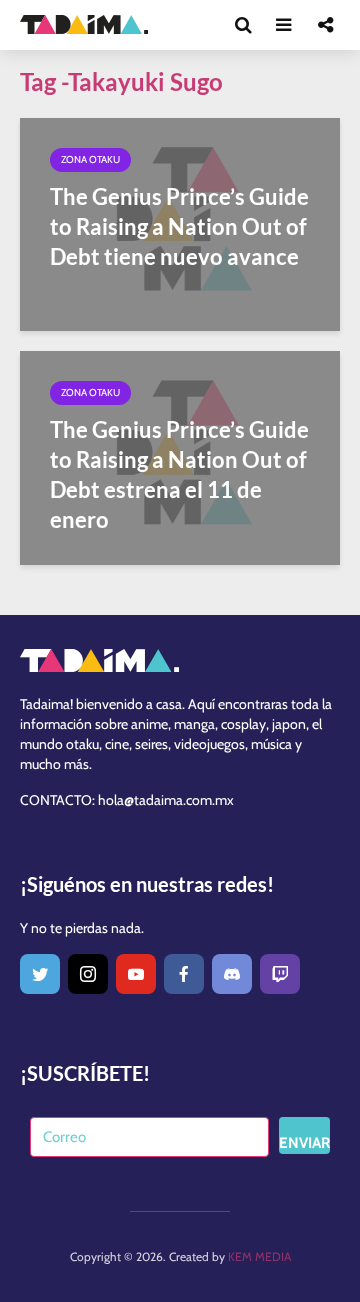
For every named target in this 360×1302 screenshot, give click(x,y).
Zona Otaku (90, 159)
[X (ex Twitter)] (40, 974)
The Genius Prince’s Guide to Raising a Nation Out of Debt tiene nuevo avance (179, 226)
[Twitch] (280, 974)
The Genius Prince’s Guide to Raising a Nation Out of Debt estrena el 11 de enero (179, 474)
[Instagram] (88, 974)
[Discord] (232, 974)
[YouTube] (136, 974)
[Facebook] (184, 974)
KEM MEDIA (259, 1256)
